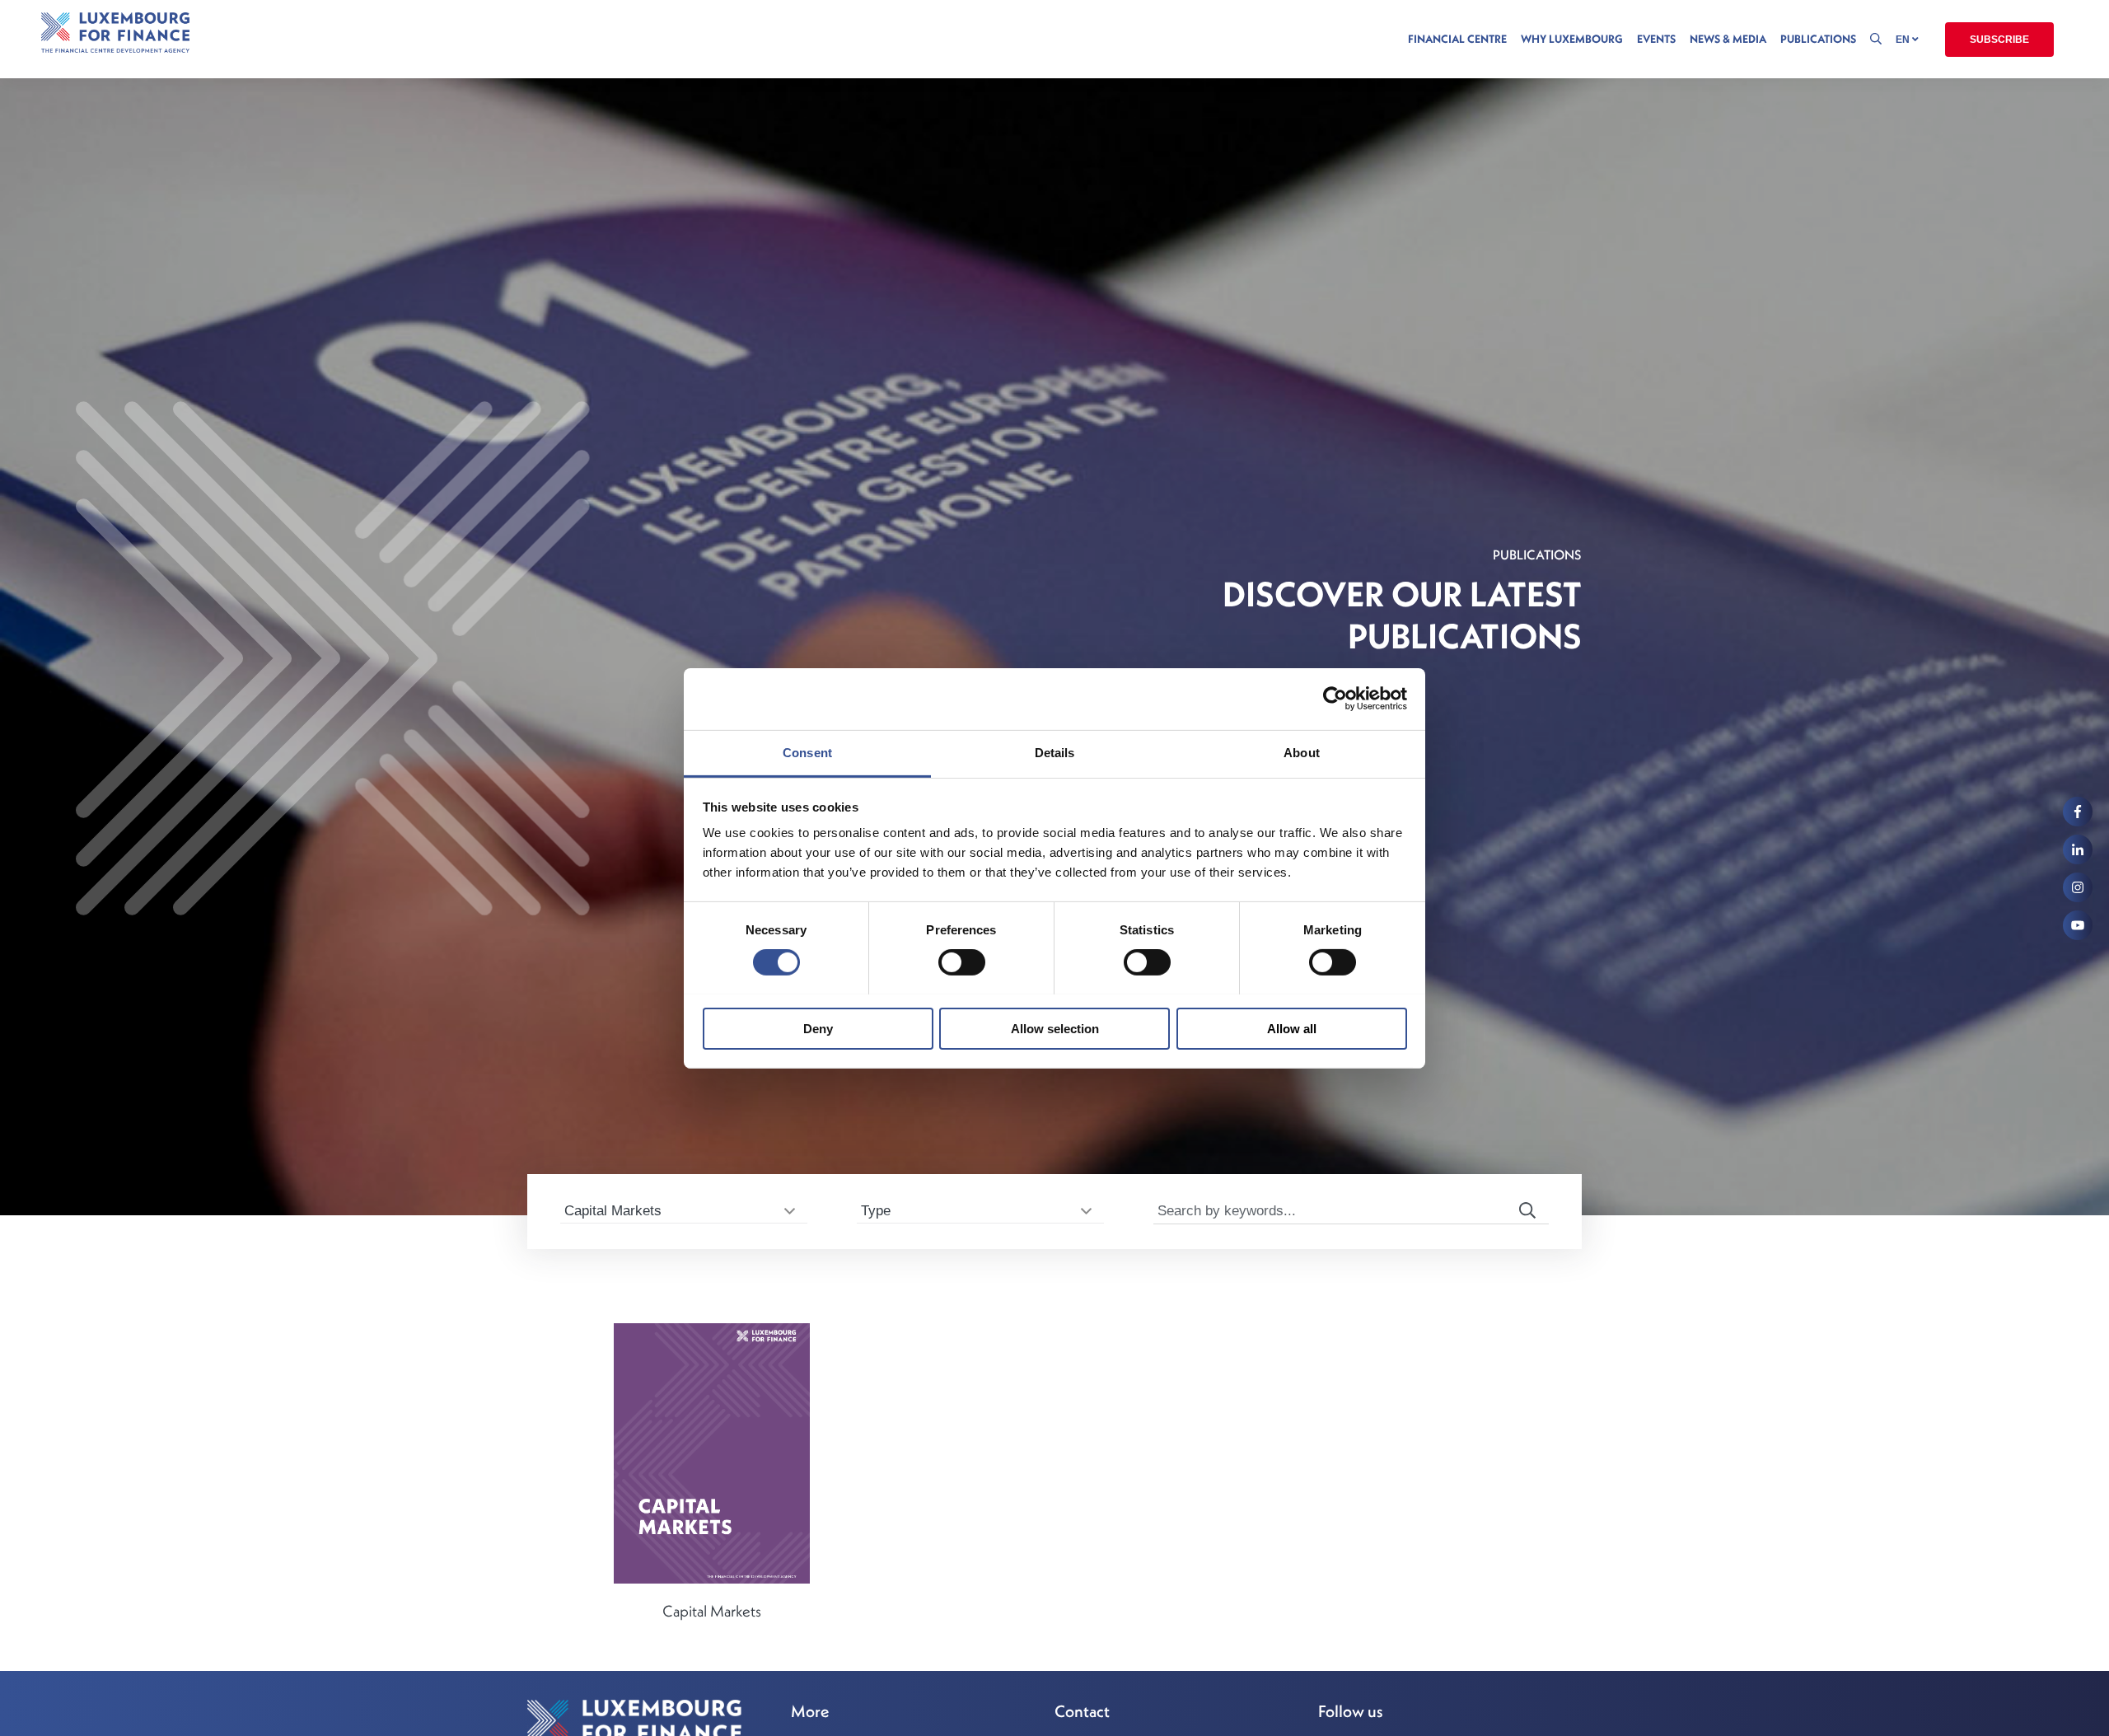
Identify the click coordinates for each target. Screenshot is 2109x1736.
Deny (818, 1028)
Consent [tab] (807, 752)
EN (1904, 40)
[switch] (962, 962)
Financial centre (1457, 39)
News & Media (1728, 39)
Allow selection (1055, 1028)
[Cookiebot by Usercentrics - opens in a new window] (1335, 699)
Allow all (1292, 1028)
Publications (1818, 39)
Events (1656, 39)
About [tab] (1302, 752)
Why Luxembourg (1572, 39)
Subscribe (1999, 40)
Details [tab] (1055, 752)
